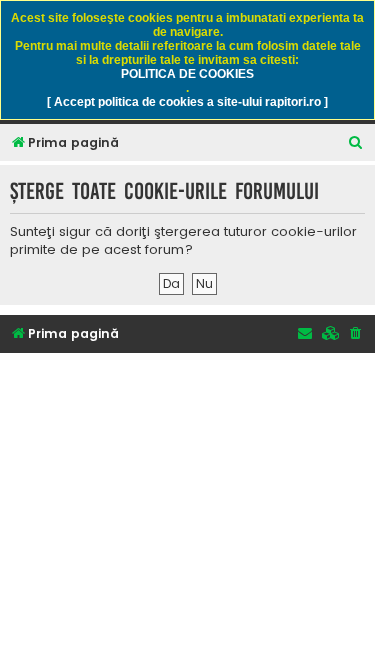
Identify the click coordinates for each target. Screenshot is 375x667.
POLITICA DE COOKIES (187, 74)
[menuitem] (356, 143)
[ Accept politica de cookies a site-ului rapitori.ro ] (187, 102)
